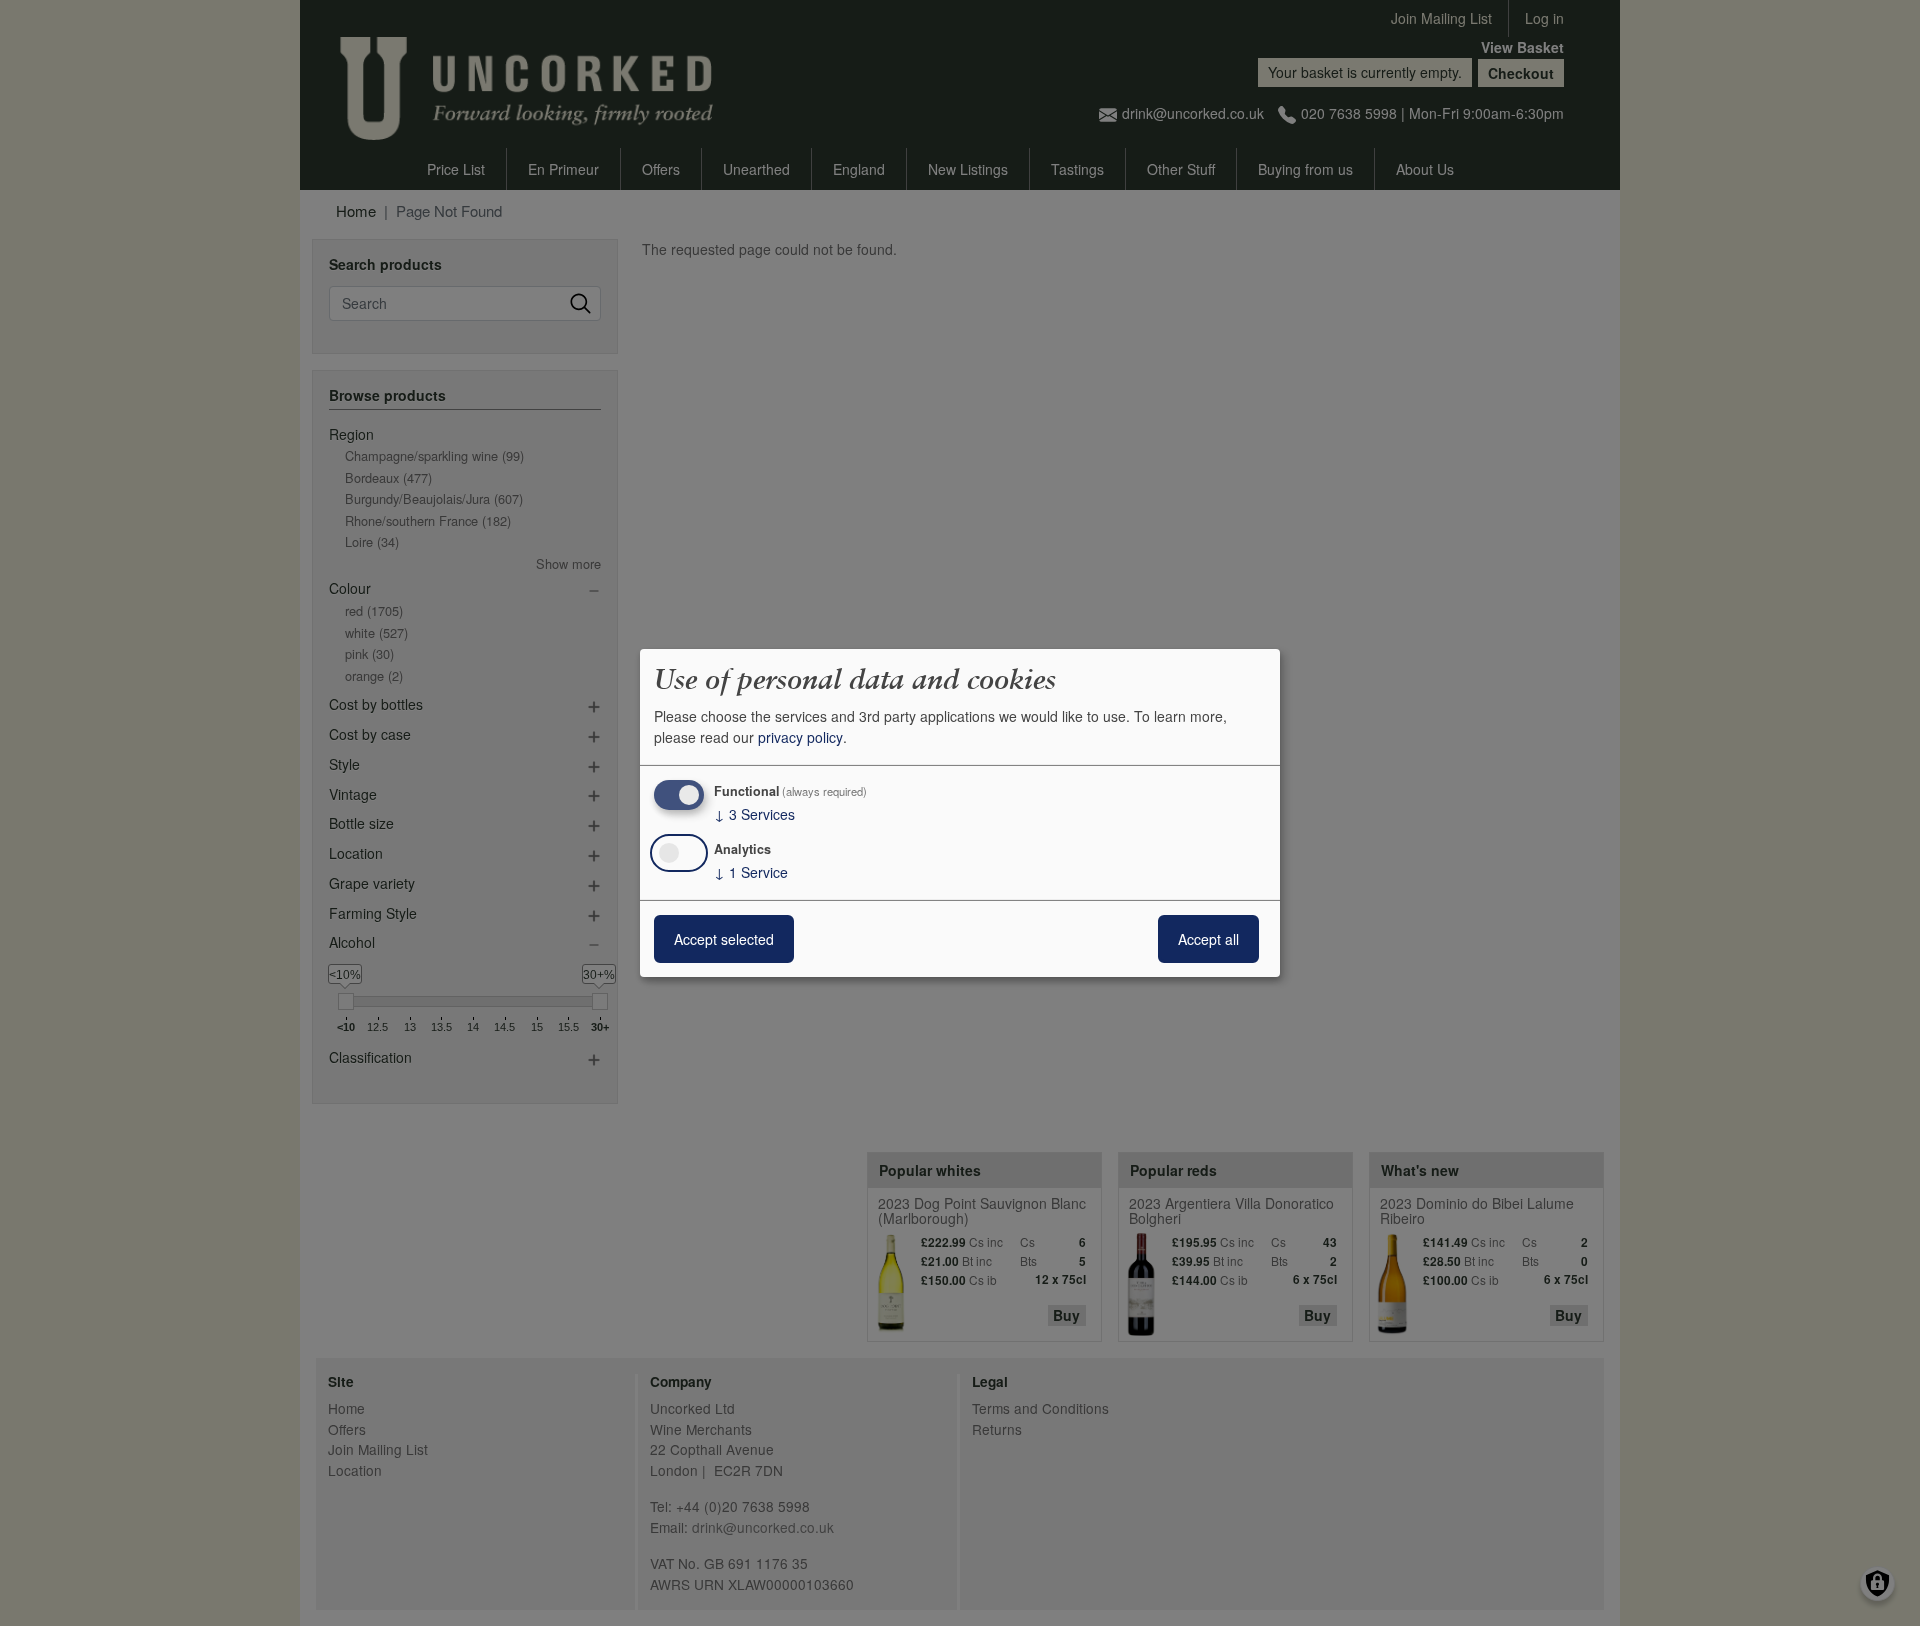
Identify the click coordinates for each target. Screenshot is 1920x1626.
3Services (754, 814)
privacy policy (800, 737)
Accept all (1208, 939)
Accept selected (724, 939)
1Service (751, 872)
